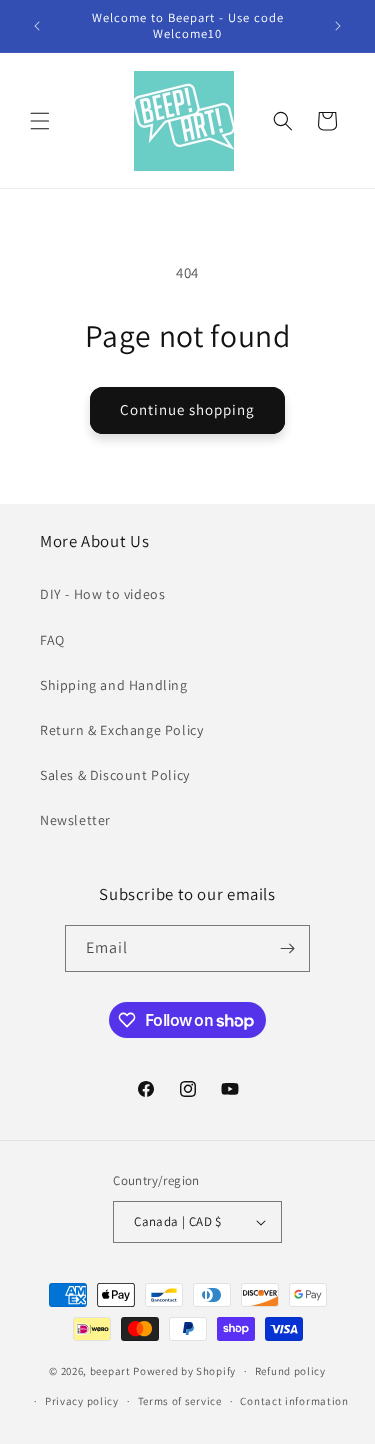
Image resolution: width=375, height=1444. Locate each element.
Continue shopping (187, 409)
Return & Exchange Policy (121, 730)
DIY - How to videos (102, 594)
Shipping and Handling (114, 685)
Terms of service (180, 1401)
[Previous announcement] (37, 26)
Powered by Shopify (184, 1371)
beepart (112, 1371)
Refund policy (290, 1371)
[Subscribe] (287, 948)
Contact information (294, 1401)
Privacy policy (82, 1401)
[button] (40, 121)
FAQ (52, 640)
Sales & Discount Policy (115, 775)
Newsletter (75, 820)
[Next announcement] (338, 26)
